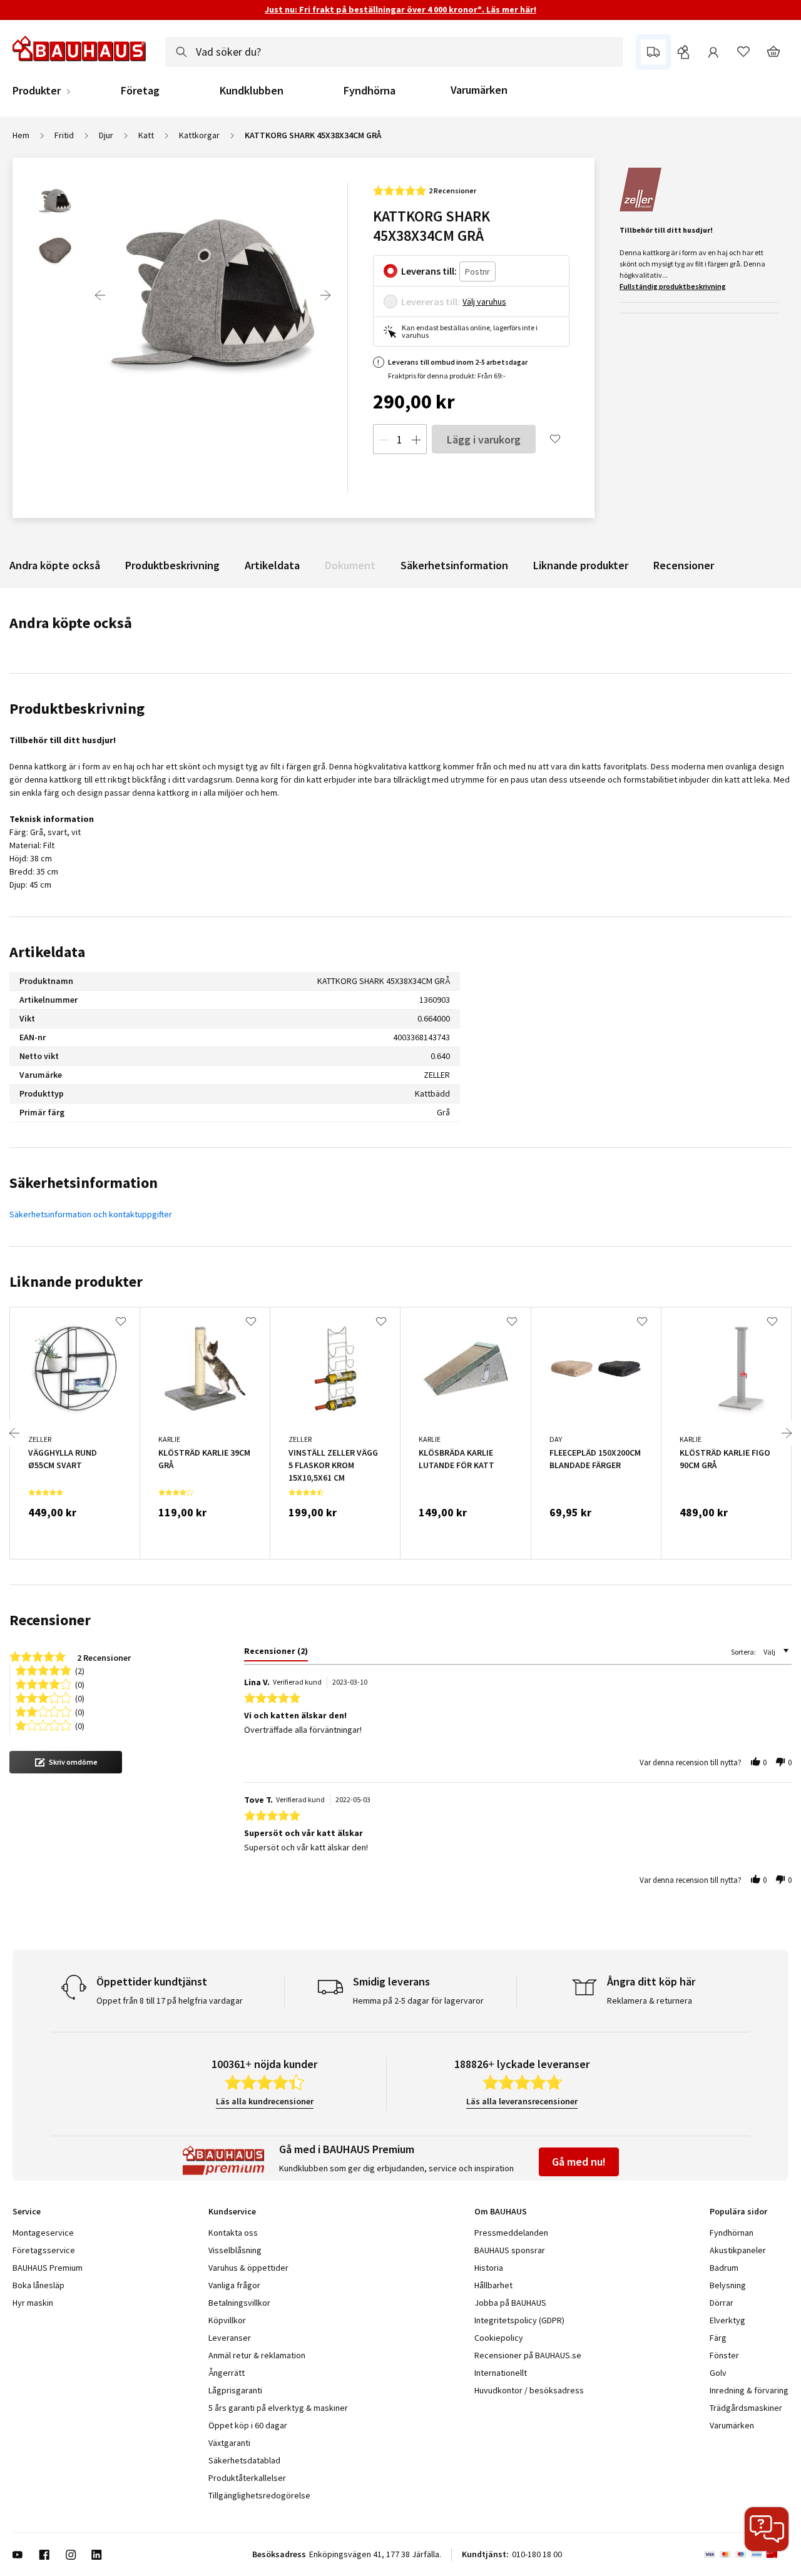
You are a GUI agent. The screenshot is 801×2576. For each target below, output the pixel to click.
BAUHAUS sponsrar (510, 2250)
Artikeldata (272, 565)
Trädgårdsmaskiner (746, 2408)
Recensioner (684, 565)
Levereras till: (431, 302)
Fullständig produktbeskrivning (673, 286)
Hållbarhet (493, 2285)
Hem (21, 135)
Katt (146, 135)
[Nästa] (325, 295)
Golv (718, 2373)
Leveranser (230, 2338)
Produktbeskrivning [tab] (77, 708)
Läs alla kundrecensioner (265, 2101)
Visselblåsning (235, 2250)
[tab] (276, 1653)
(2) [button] (80, 1670)
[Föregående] (100, 295)
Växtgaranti (229, 2443)
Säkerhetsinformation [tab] (84, 1183)
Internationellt (501, 2373)
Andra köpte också (55, 565)
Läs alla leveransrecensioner (522, 2101)
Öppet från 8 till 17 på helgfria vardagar (170, 2000)
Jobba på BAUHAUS (510, 2303)
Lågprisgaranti (235, 2390)
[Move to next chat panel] (767, 2529)
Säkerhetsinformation (454, 565)
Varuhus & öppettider (248, 2268)
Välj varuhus (484, 302)
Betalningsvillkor (239, 2303)
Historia (489, 2268)
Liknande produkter (581, 565)
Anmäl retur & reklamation (257, 2355)
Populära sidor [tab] (738, 2211)
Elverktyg (727, 2320)
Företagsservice (44, 2250)
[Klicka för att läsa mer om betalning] (746, 2555)
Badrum (724, 2268)
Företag (140, 91)
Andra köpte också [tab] (71, 623)
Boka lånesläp (38, 2285)
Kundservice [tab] (232, 2211)
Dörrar (722, 2303)
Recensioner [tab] (50, 1620)
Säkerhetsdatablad (244, 2460)
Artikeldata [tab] (47, 952)
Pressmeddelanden (511, 2233)
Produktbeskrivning (172, 565)
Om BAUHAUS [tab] (501, 2211)
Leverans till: (429, 271)
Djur (106, 135)
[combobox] (394, 52)
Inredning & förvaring (749, 2390)
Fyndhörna (370, 91)
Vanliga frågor (234, 2285)
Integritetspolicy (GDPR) (519, 2320)
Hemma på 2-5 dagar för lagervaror (418, 2000)
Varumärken (479, 90)
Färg (718, 2338)
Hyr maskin (33, 2303)
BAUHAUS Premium (48, 2268)
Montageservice (43, 2233)
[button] (66, 1762)
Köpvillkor (227, 2320)
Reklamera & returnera (650, 2000)
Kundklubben (252, 91)
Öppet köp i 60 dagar (248, 2425)
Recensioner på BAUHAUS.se (528, 2355)
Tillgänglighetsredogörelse (259, 2495)
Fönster (724, 2355)
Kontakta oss (233, 2233)
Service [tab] (27, 2211)
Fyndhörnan (732, 2233)
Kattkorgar (199, 135)
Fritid (64, 135)
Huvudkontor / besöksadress (529, 2390)
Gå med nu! (579, 2162)
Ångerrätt (227, 2373)
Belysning (728, 2285)
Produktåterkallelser (247, 2478)
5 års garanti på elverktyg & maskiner (278, 2408)
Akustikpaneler (738, 2250)
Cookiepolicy (499, 2338)
